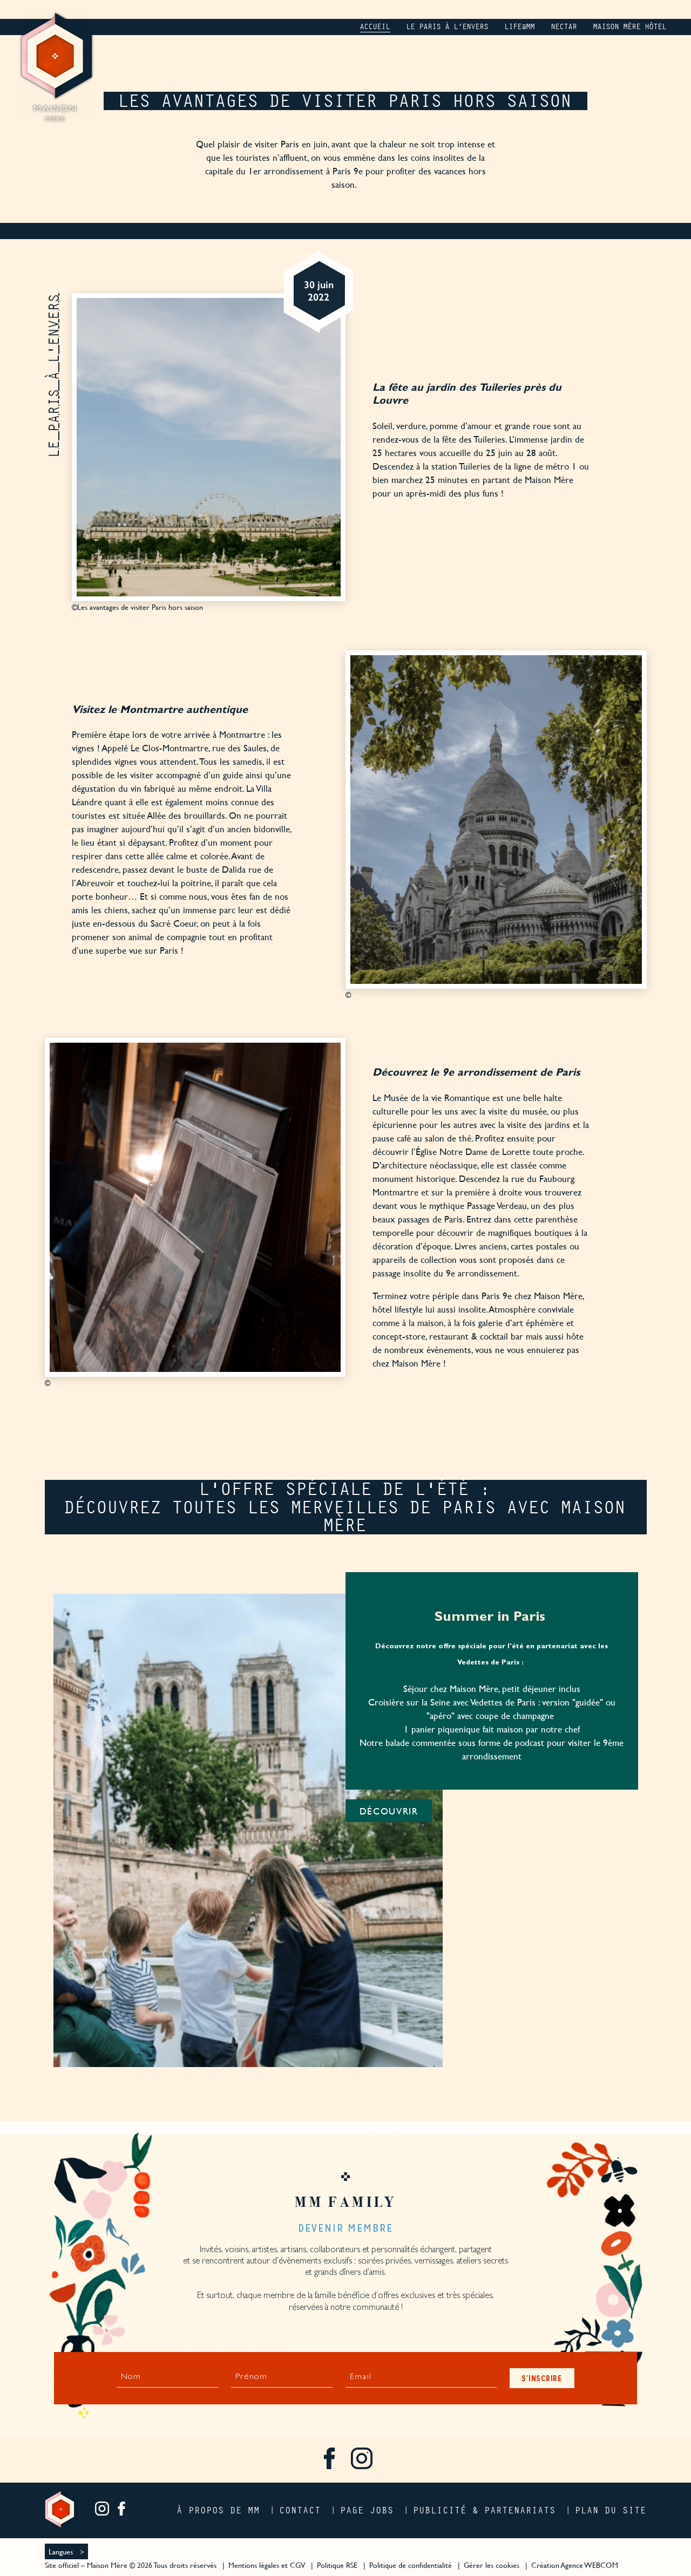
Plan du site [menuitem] (611, 2510)
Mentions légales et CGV (267, 2565)
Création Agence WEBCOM (575, 2565)
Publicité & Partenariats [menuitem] (485, 2510)
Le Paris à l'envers (54, 375)
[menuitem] (329, 2460)
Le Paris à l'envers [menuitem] (448, 27)
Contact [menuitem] (300, 2510)
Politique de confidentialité (411, 2565)
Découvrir (389, 1811)
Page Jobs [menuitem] (367, 2510)
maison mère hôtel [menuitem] (630, 27)
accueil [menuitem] (375, 27)
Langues (61, 2551)
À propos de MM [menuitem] (219, 2510)
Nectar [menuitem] (564, 27)
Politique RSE (337, 2565)
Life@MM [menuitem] (520, 27)
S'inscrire (542, 2378)
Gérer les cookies (492, 2565)
